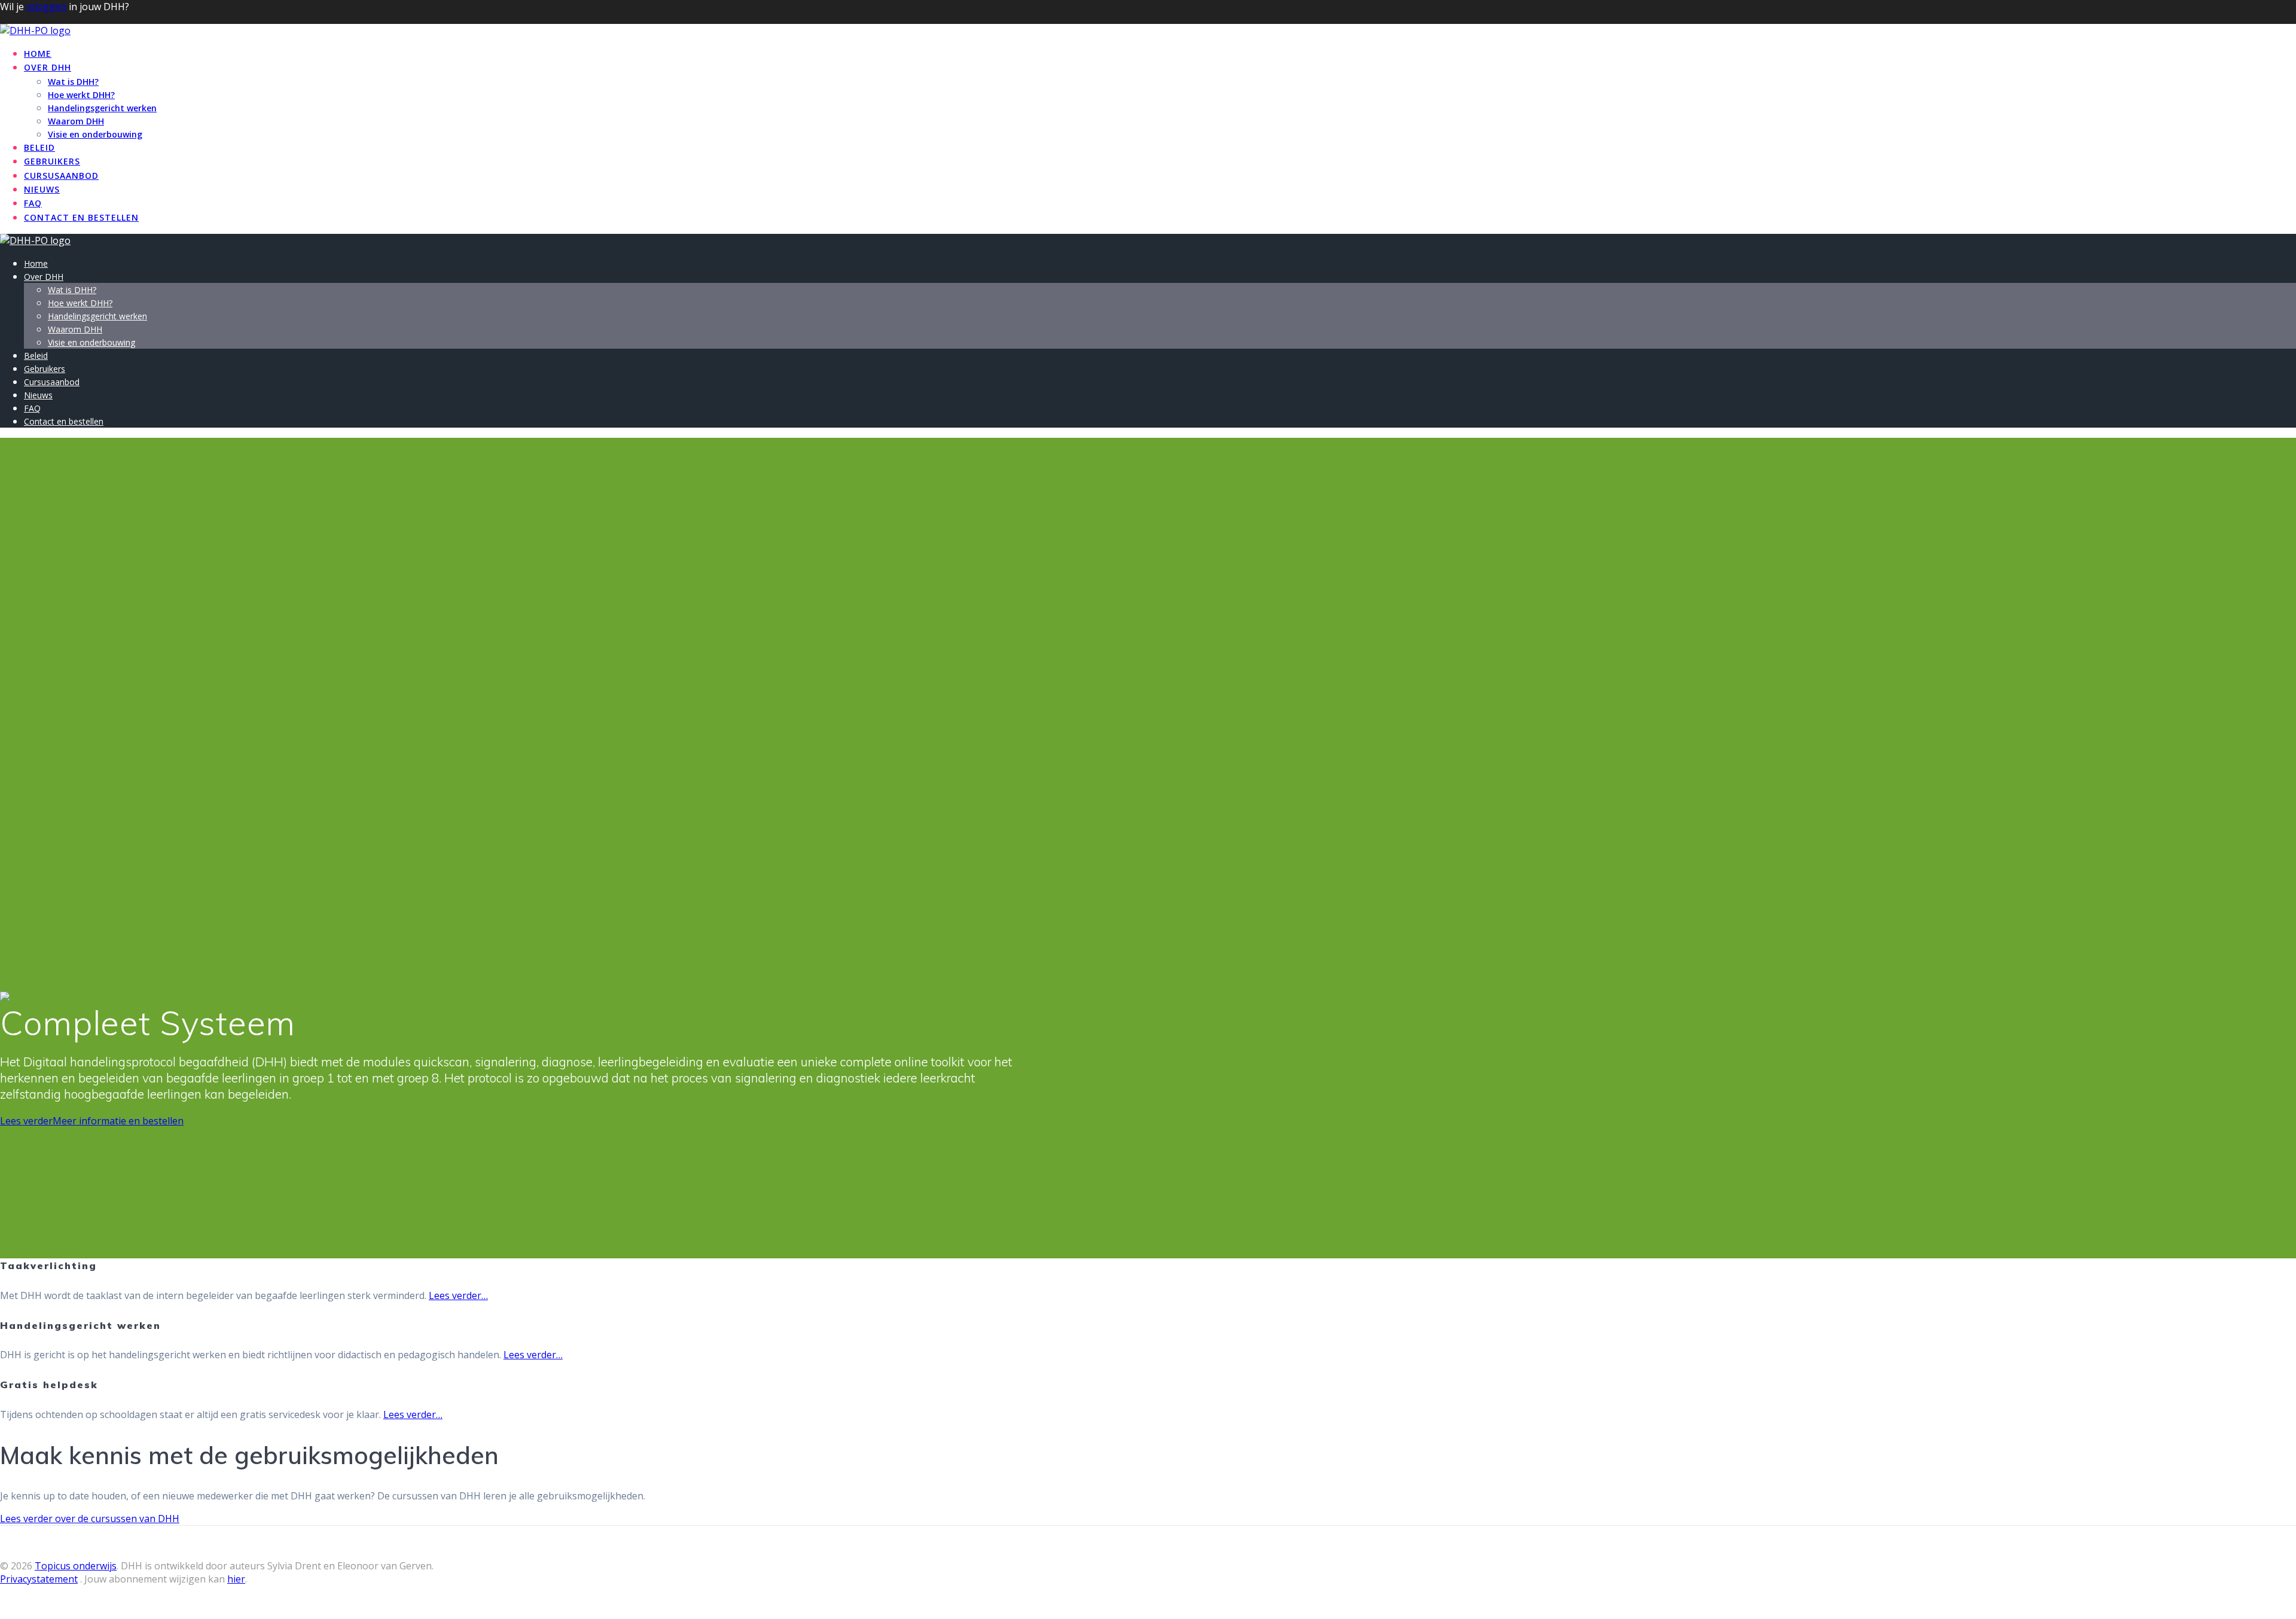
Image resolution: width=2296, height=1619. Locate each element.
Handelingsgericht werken (102, 108)
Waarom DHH (76, 121)
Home (38, 54)
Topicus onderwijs (76, 1566)
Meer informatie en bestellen (118, 1121)
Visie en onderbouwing (95, 134)
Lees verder (26, 1121)
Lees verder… (458, 1295)
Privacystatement (39, 1579)
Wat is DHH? (73, 82)
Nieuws (42, 189)
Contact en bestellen (81, 217)
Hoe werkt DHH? (81, 95)
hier (236, 1579)
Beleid (39, 147)
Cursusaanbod (61, 176)
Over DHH (48, 67)
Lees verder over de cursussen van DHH (90, 1519)
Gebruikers (52, 161)
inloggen (46, 7)
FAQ (33, 203)
